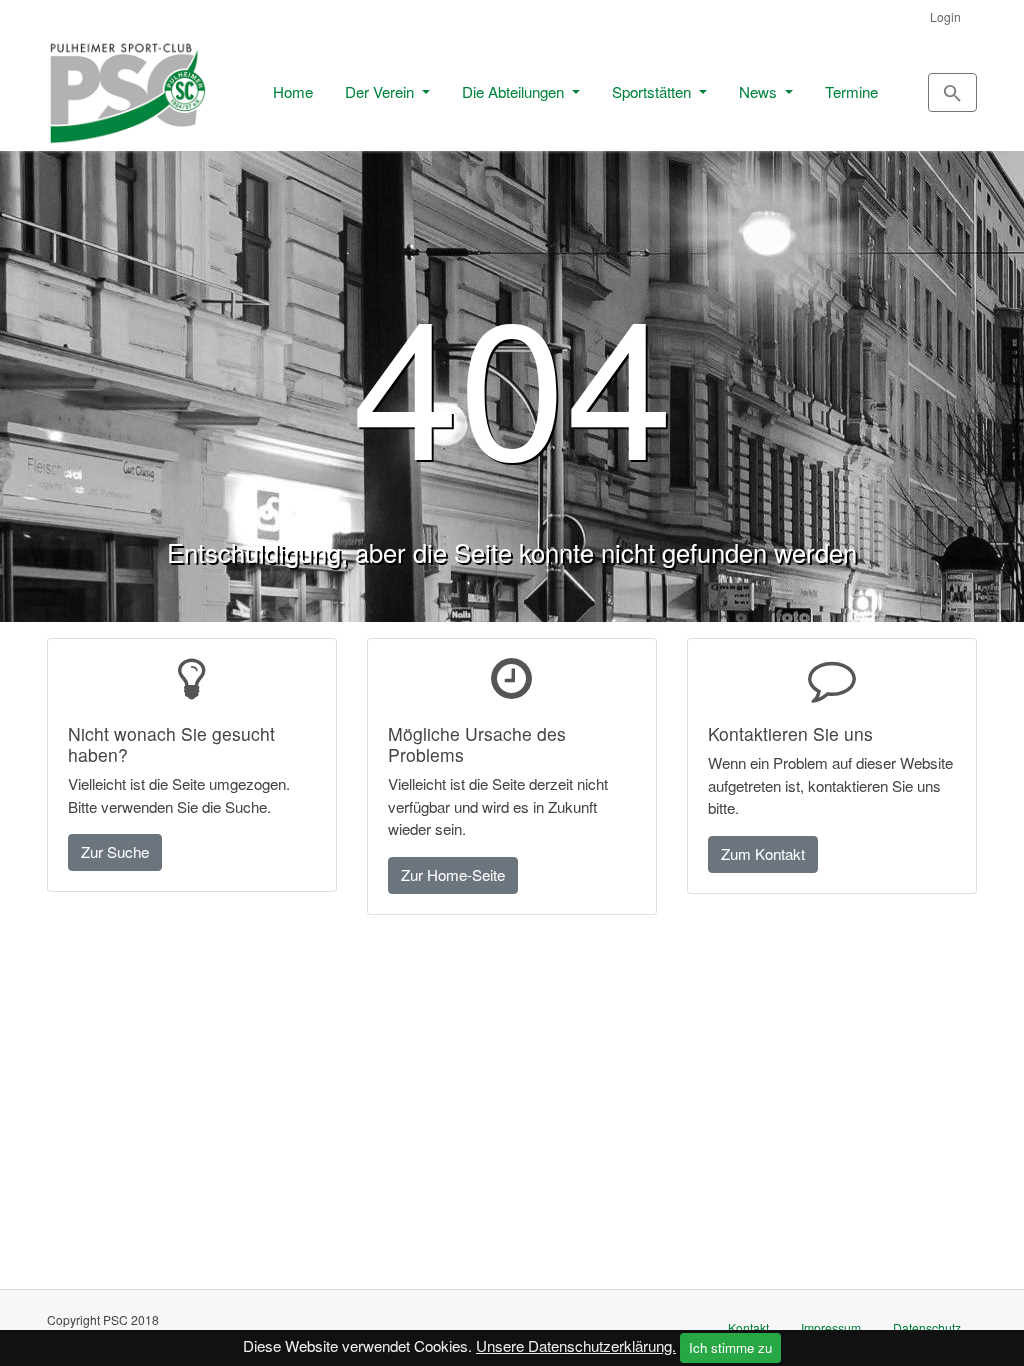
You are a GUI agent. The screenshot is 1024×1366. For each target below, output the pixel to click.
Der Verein (381, 91)
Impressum (831, 1327)
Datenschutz (927, 1327)
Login (945, 16)
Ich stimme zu (730, 1347)
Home (293, 91)
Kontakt (748, 1327)
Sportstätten (653, 91)
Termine (851, 91)
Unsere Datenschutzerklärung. (576, 1345)
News (760, 91)
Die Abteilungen (515, 91)
